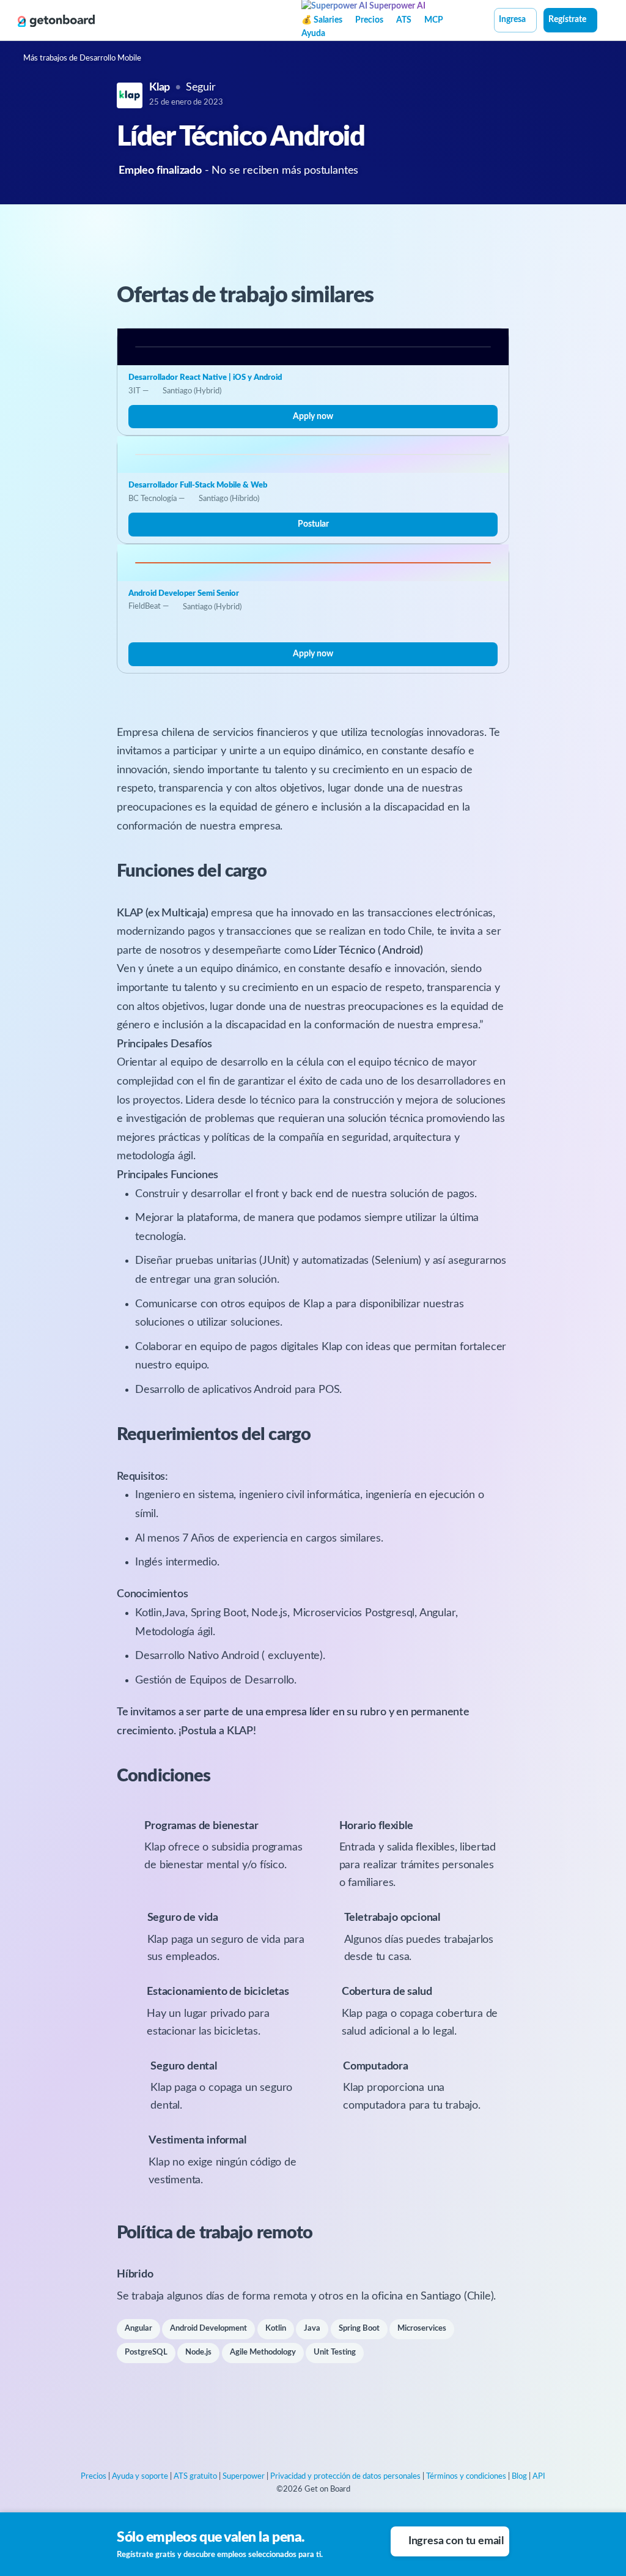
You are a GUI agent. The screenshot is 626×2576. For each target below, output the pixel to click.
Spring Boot (359, 2329)
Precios (369, 20)
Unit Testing (335, 2352)
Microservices (422, 2329)
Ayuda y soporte (140, 2477)
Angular (138, 2329)
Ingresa (512, 20)
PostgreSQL (146, 2352)
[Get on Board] (56, 21)
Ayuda (313, 34)
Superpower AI (396, 6)
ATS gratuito (195, 2477)
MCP (434, 20)
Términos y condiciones (466, 2477)
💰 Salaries (322, 20)
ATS (404, 20)
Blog (519, 2477)
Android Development (208, 2329)
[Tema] (604, 21)
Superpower (244, 2477)
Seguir (201, 87)
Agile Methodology (263, 2352)
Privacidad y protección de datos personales (345, 2477)
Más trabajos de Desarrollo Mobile (82, 58)
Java (312, 2329)
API (539, 2477)
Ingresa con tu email (456, 2541)
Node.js (198, 2352)
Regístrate (567, 20)
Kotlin (276, 2329)
